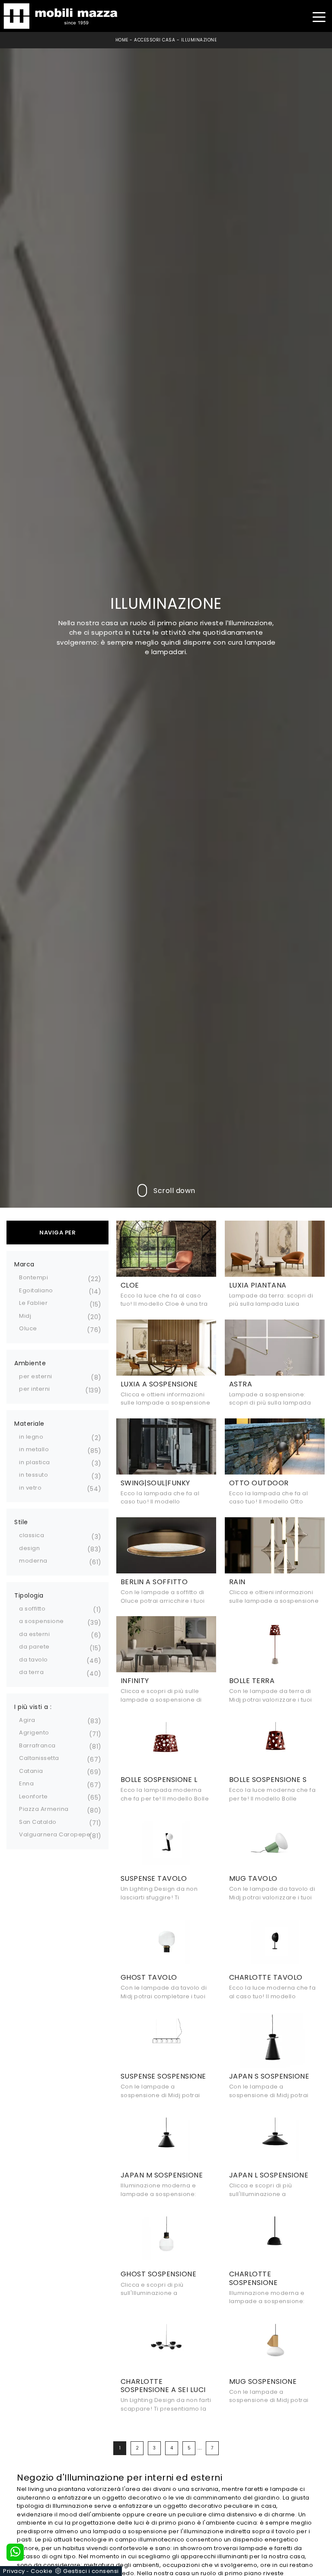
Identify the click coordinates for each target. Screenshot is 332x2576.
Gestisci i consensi (91, 2571)
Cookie (41, 2571)
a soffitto (32, 1609)
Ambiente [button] (30, 1363)
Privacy (14, 2571)
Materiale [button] (29, 1424)
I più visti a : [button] (33, 1707)
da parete (34, 1647)
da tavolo (34, 1660)
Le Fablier (33, 1303)
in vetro (30, 1488)
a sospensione (41, 1621)
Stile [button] (21, 1522)
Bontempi (34, 1277)
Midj (25, 1316)
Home (122, 40)
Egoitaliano (36, 1290)
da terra (31, 1672)
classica (32, 1535)
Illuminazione (199, 40)
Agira (27, 1720)
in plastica (35, 1462)
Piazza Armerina (44, 1809)
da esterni (34, 1634)
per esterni (36, 1376)
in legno (31, 1437)
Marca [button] (24, 1264)
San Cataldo (38, 1822)
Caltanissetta (39, 1758)
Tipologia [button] (29, 1595)
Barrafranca (37, 1745)
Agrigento (34, 1733)
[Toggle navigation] (319, 16)
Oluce (28, 1328)
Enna (26, 1783)
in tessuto (34, 1475)
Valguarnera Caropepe (55, 1834)
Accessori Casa (155, 40)
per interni (35, 1389)
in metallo (34, 1449)
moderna (33, 1561)
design (29, 1548)
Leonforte (34, 1796)
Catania (31, 1771)
